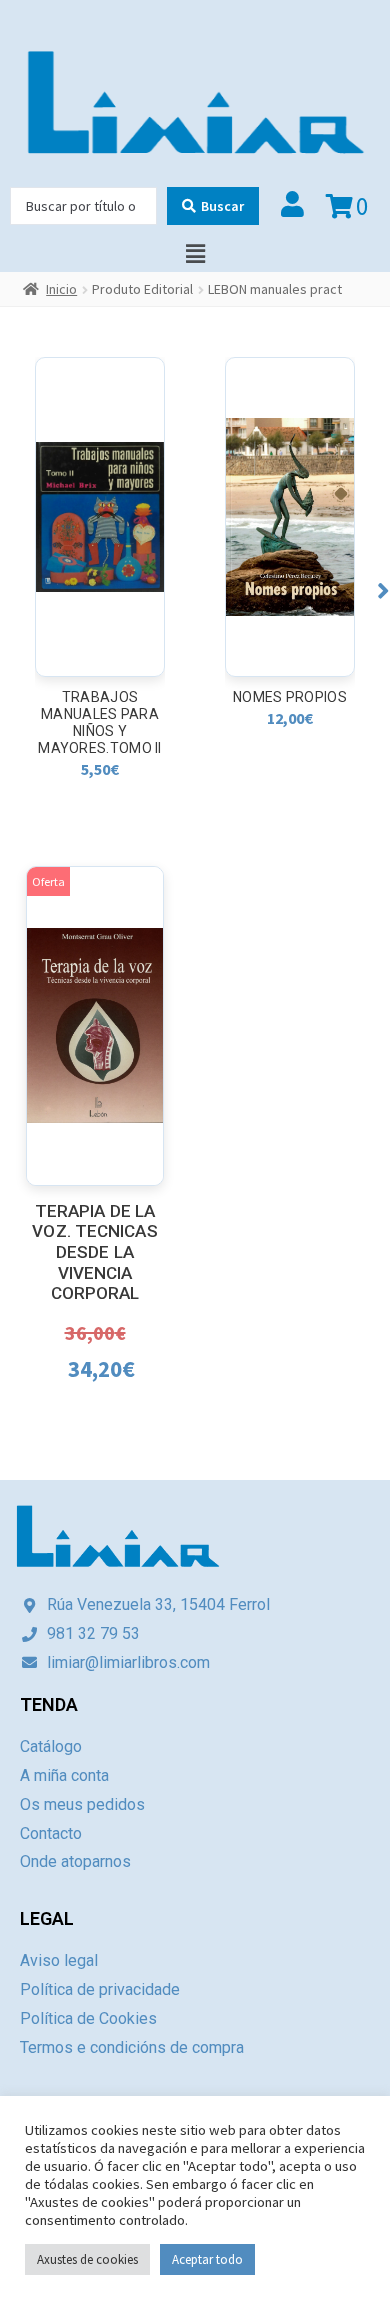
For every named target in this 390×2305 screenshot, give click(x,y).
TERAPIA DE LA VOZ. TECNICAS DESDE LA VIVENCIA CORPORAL (94, 1252)
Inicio (61, 289)
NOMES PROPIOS (290, 697)
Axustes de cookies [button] (87, 2259)
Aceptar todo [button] (207, 2259)
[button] (383, 590)
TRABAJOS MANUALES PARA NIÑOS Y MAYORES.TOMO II (100, 722)
